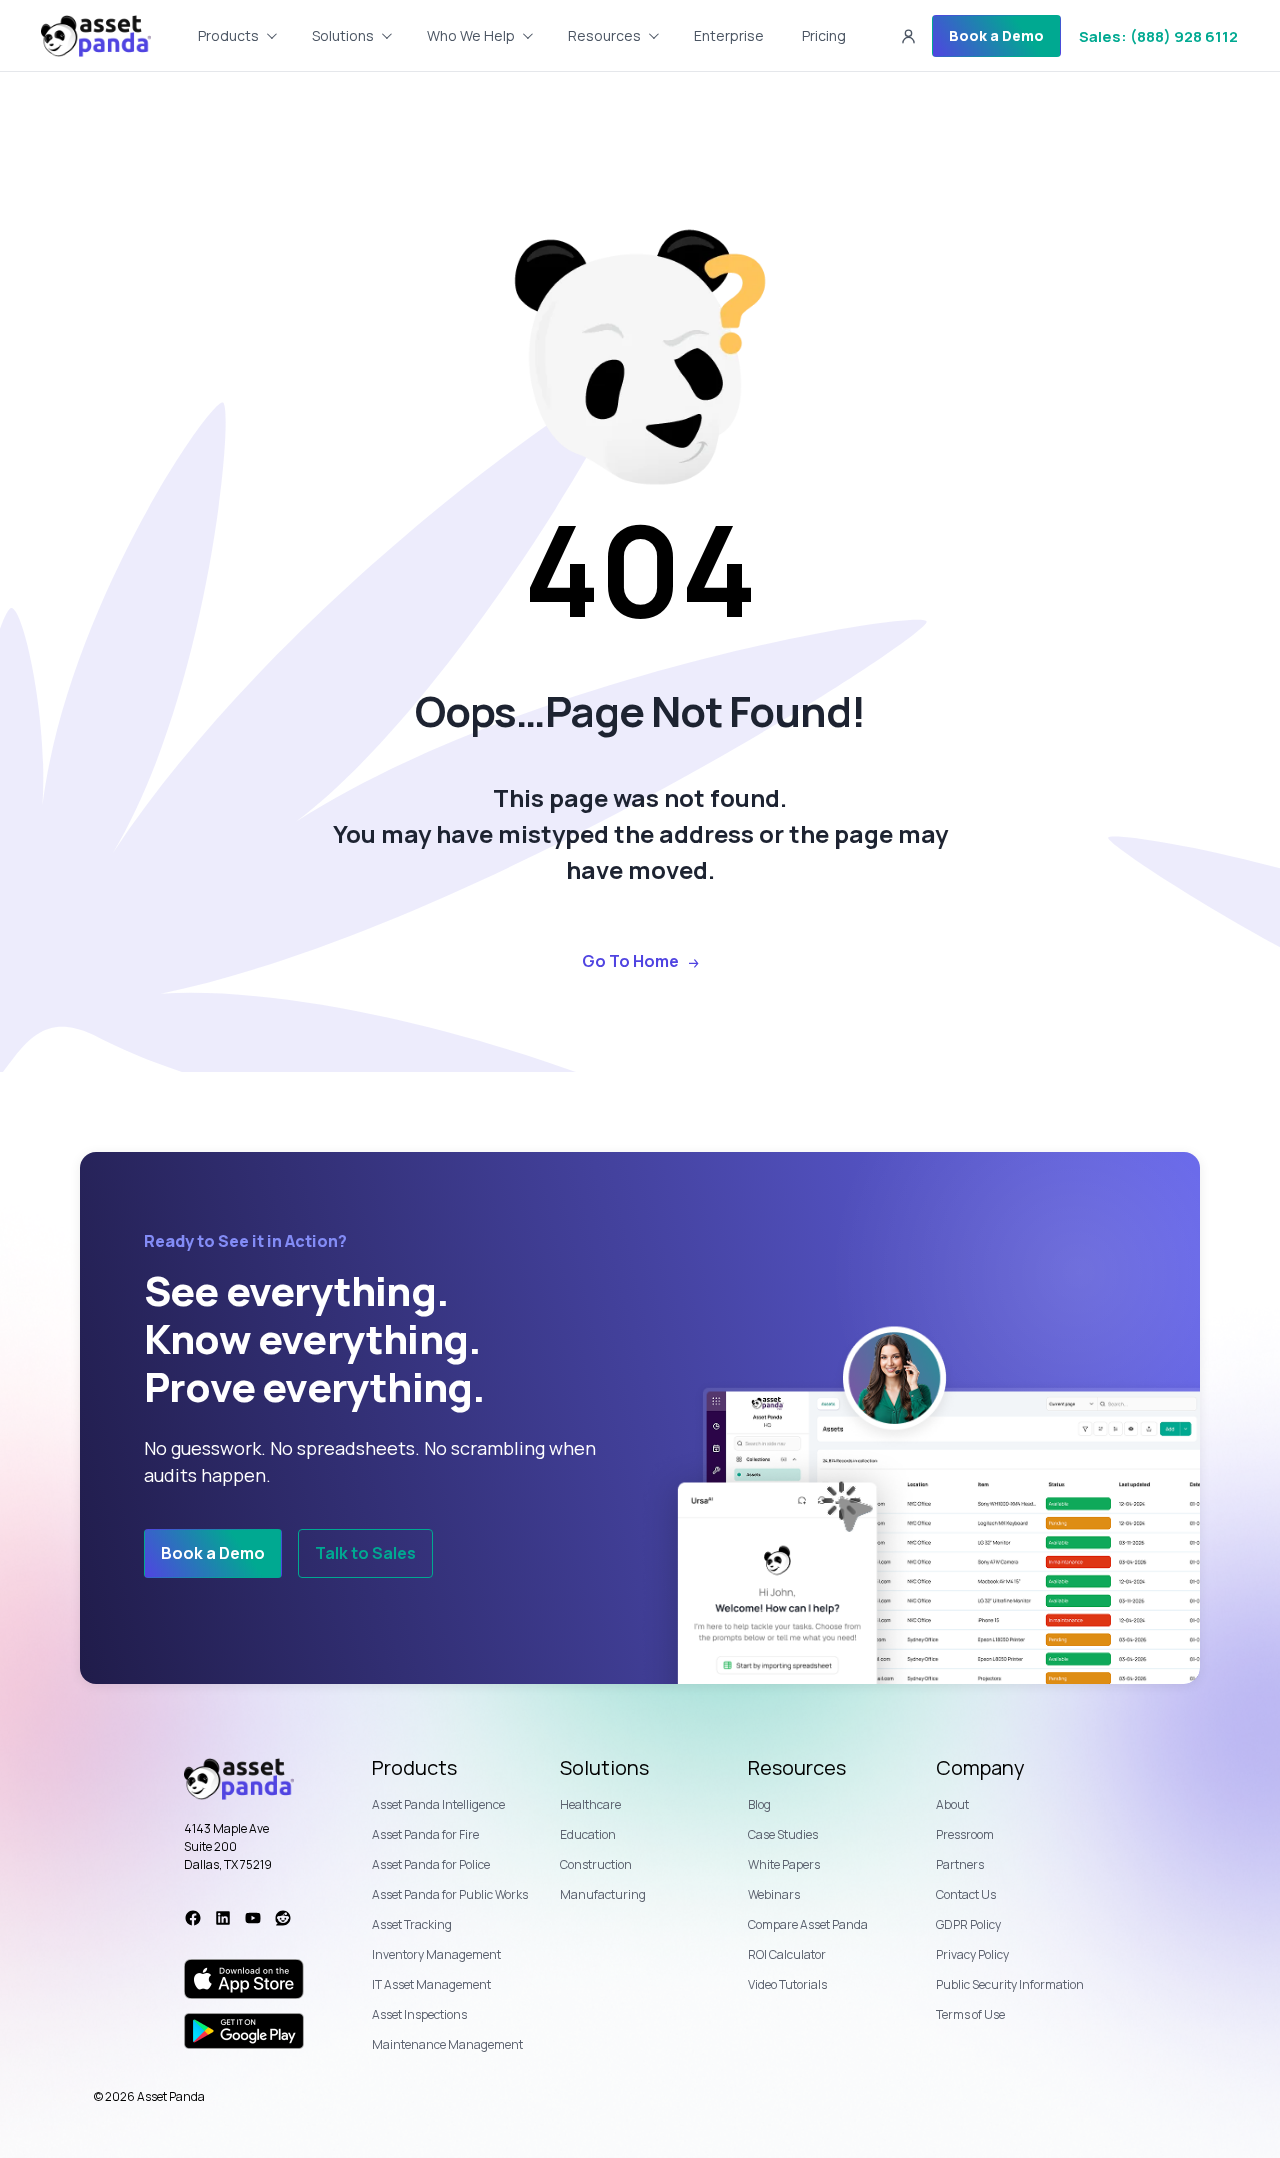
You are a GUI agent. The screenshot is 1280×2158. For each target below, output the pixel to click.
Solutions (604, 1768)
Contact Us (966, 1894)
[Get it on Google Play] (244, 2031)
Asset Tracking (412, 1924)
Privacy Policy (972, 1954)
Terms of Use (970, 2014)
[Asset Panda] (96, 36)
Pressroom (965, 1834)
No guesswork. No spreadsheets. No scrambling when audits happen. (370, 1461)
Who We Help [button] (471, 35)
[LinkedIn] (223, 1918)
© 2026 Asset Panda (149, 2096)
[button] (908, 36)
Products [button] (228, 35)
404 (640, 569)
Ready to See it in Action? (245, 1241)
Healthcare (590, 1804)
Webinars (774, 1894)
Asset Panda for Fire (425, 1834)
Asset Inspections (419, 2014)
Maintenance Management (447, 2044)
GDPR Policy (968, 1924)
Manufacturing (603, 1894)
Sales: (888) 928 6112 (1158, 36)
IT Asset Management (431, 1984)
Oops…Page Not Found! (640, 711)
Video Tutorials (787, 1984)
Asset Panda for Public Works (450, 1894)
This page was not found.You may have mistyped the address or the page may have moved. (640, 833)
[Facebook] (193, 1918)
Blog (759, 1804)
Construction (596, 1864)
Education (588, 1834)
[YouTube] (253, 1918)
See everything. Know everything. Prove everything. (314, 1339)
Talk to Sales (365, 1553)
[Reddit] (283, 1918)
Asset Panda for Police (431, 1864)
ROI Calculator (787, 1954)
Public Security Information (1010, 1984)
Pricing (824, 35)
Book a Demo (996, 35)
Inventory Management (436, 1954)
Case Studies (783, 1834)
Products (414, 1768)
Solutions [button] (343, 35)
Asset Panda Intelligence (438, 1804)
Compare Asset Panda (808, 1924)
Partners (960, 1864)
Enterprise (729, 35)
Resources (604, 35)
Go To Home (630, 961)
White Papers (784, 1864)
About (952, 1804)
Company (980, 1768)
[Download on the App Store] (244, 1979)
